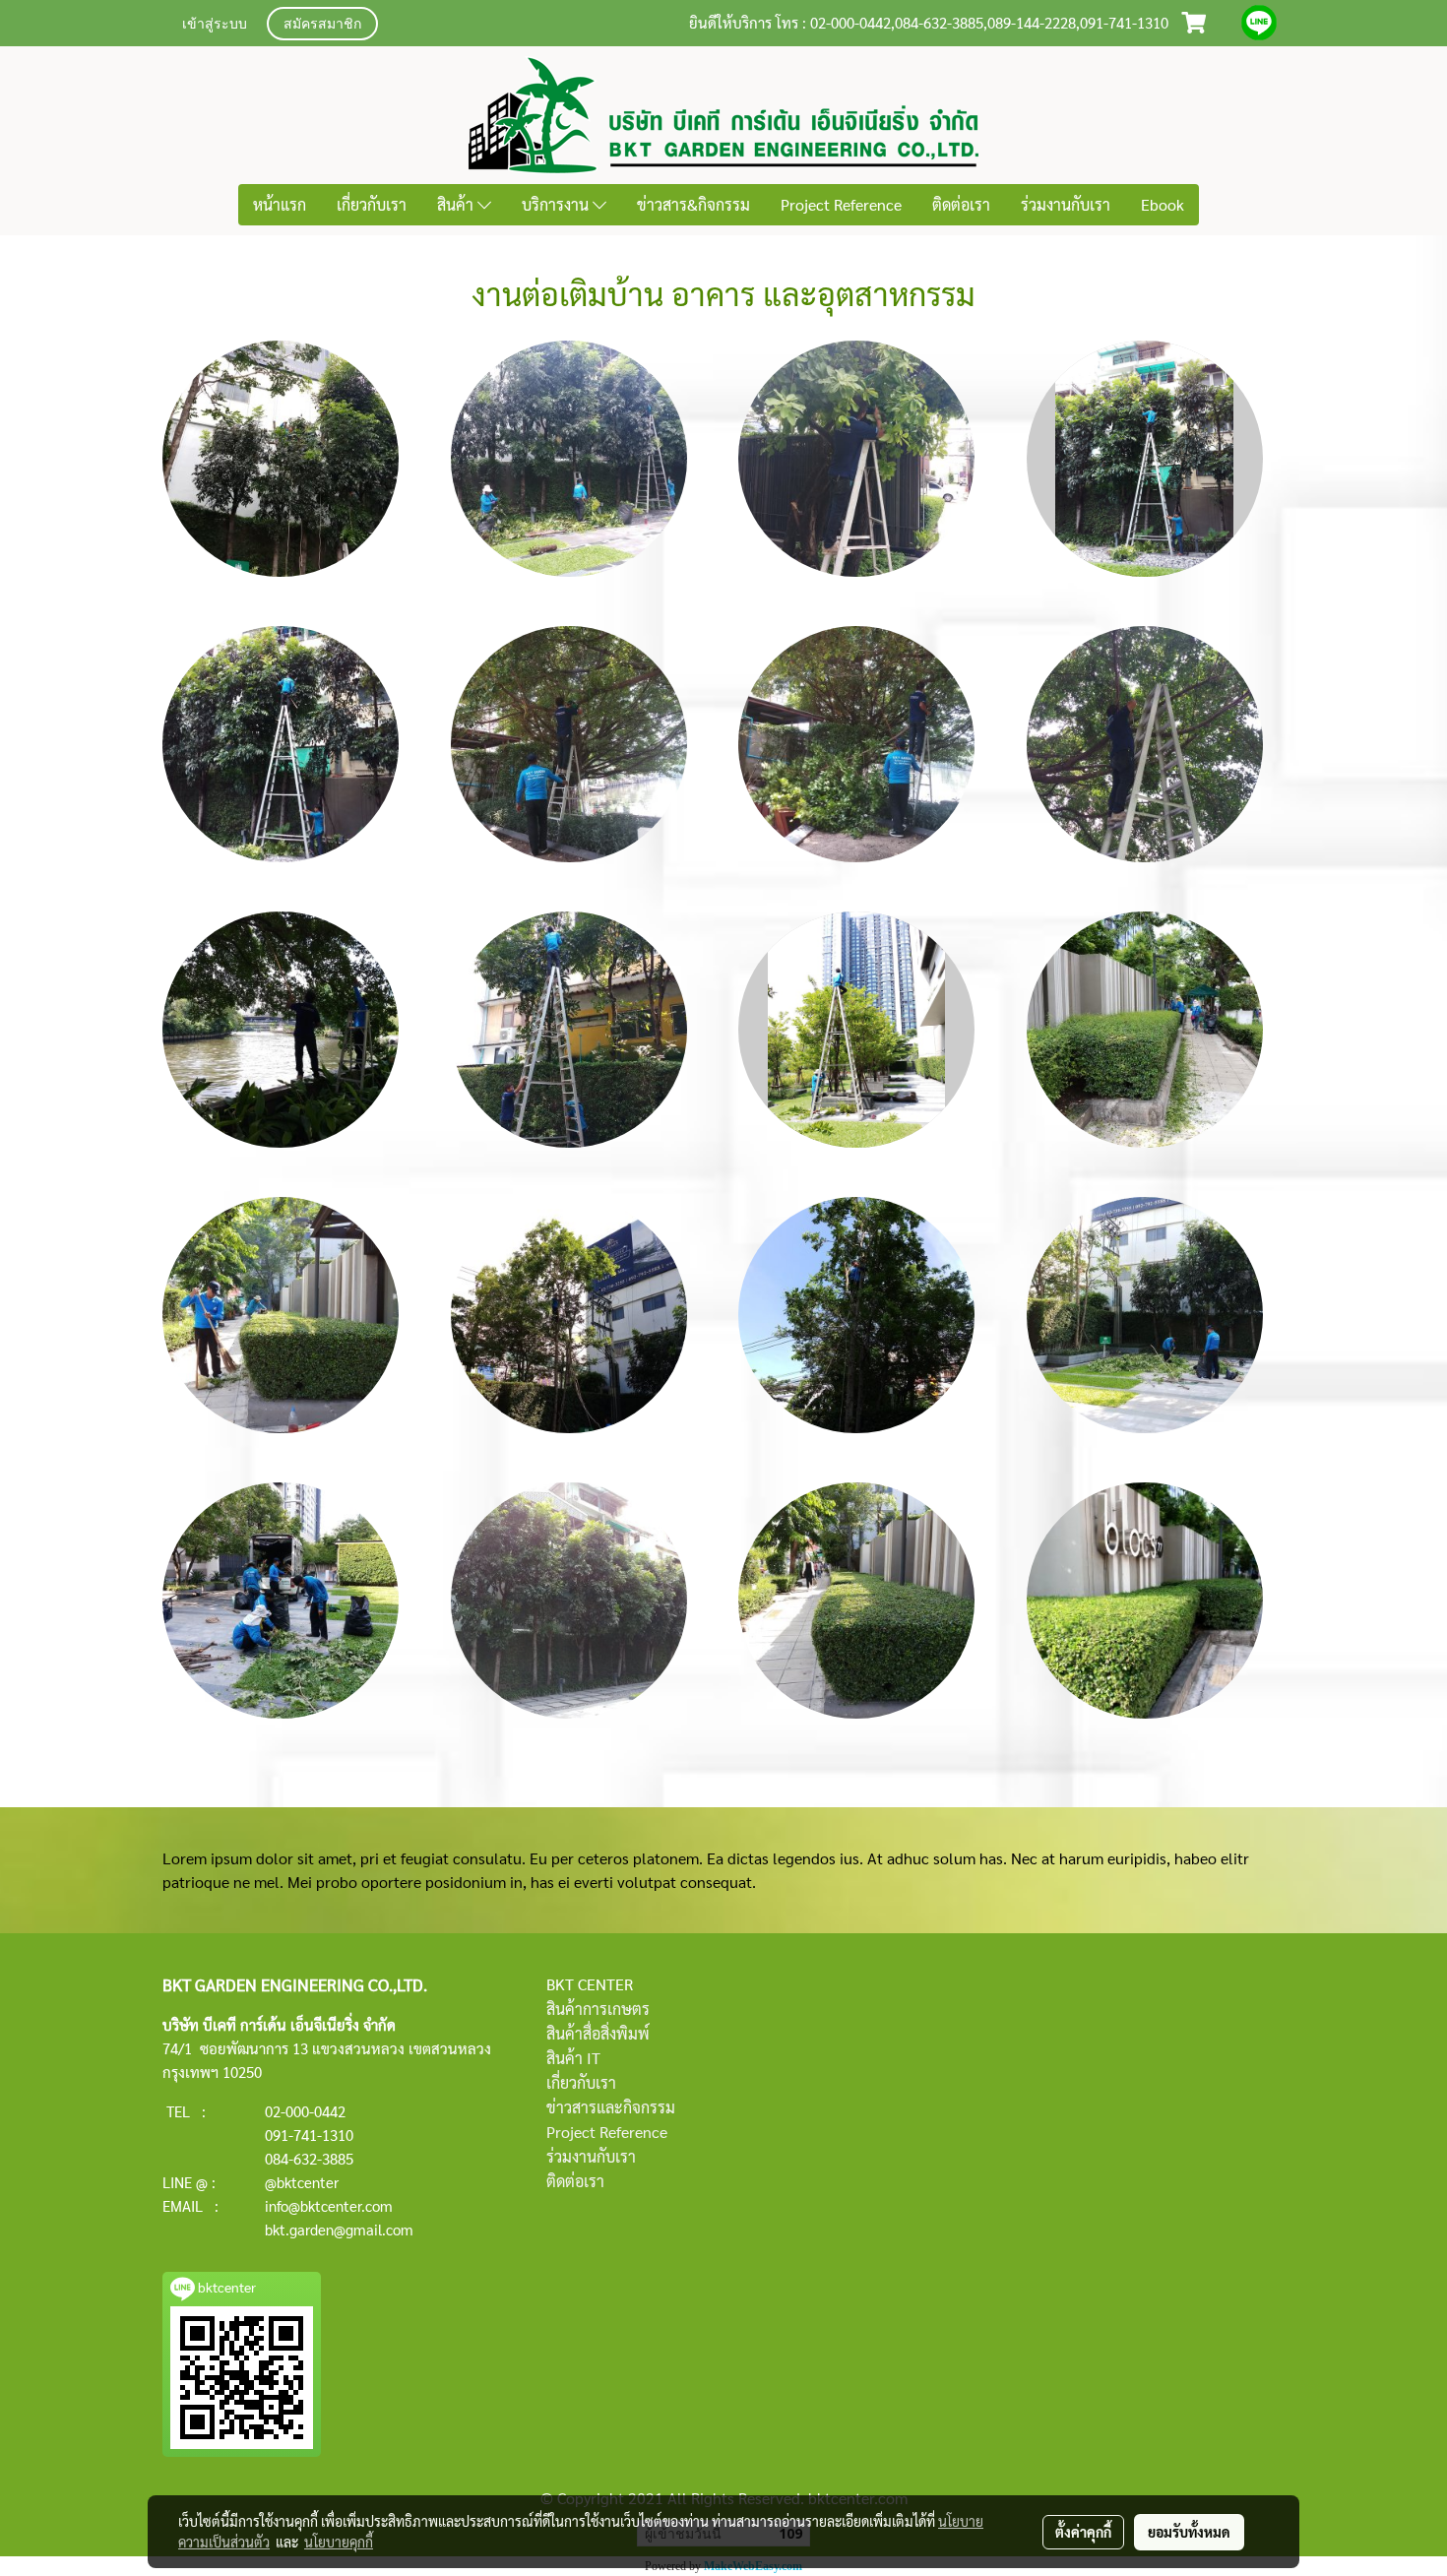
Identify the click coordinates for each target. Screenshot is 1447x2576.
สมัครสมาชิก (322, 25)
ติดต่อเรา (961, 204)
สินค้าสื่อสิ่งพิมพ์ (598, 2033)
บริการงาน (557, 204)
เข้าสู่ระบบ (215, 25)
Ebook (1163, 204)
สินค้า (457, 204)
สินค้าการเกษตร (598, 2009)
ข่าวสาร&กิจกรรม (693, 204)
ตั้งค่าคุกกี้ (1083, 2532)
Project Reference (841, 204)
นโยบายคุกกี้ (339, 2542)
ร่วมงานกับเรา (1066, 204)
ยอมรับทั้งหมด (1189, 2532)
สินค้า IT (573, 2058)
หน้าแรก (280, 204)
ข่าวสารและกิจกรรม (611, 2107)
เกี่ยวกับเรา (372, 204)
